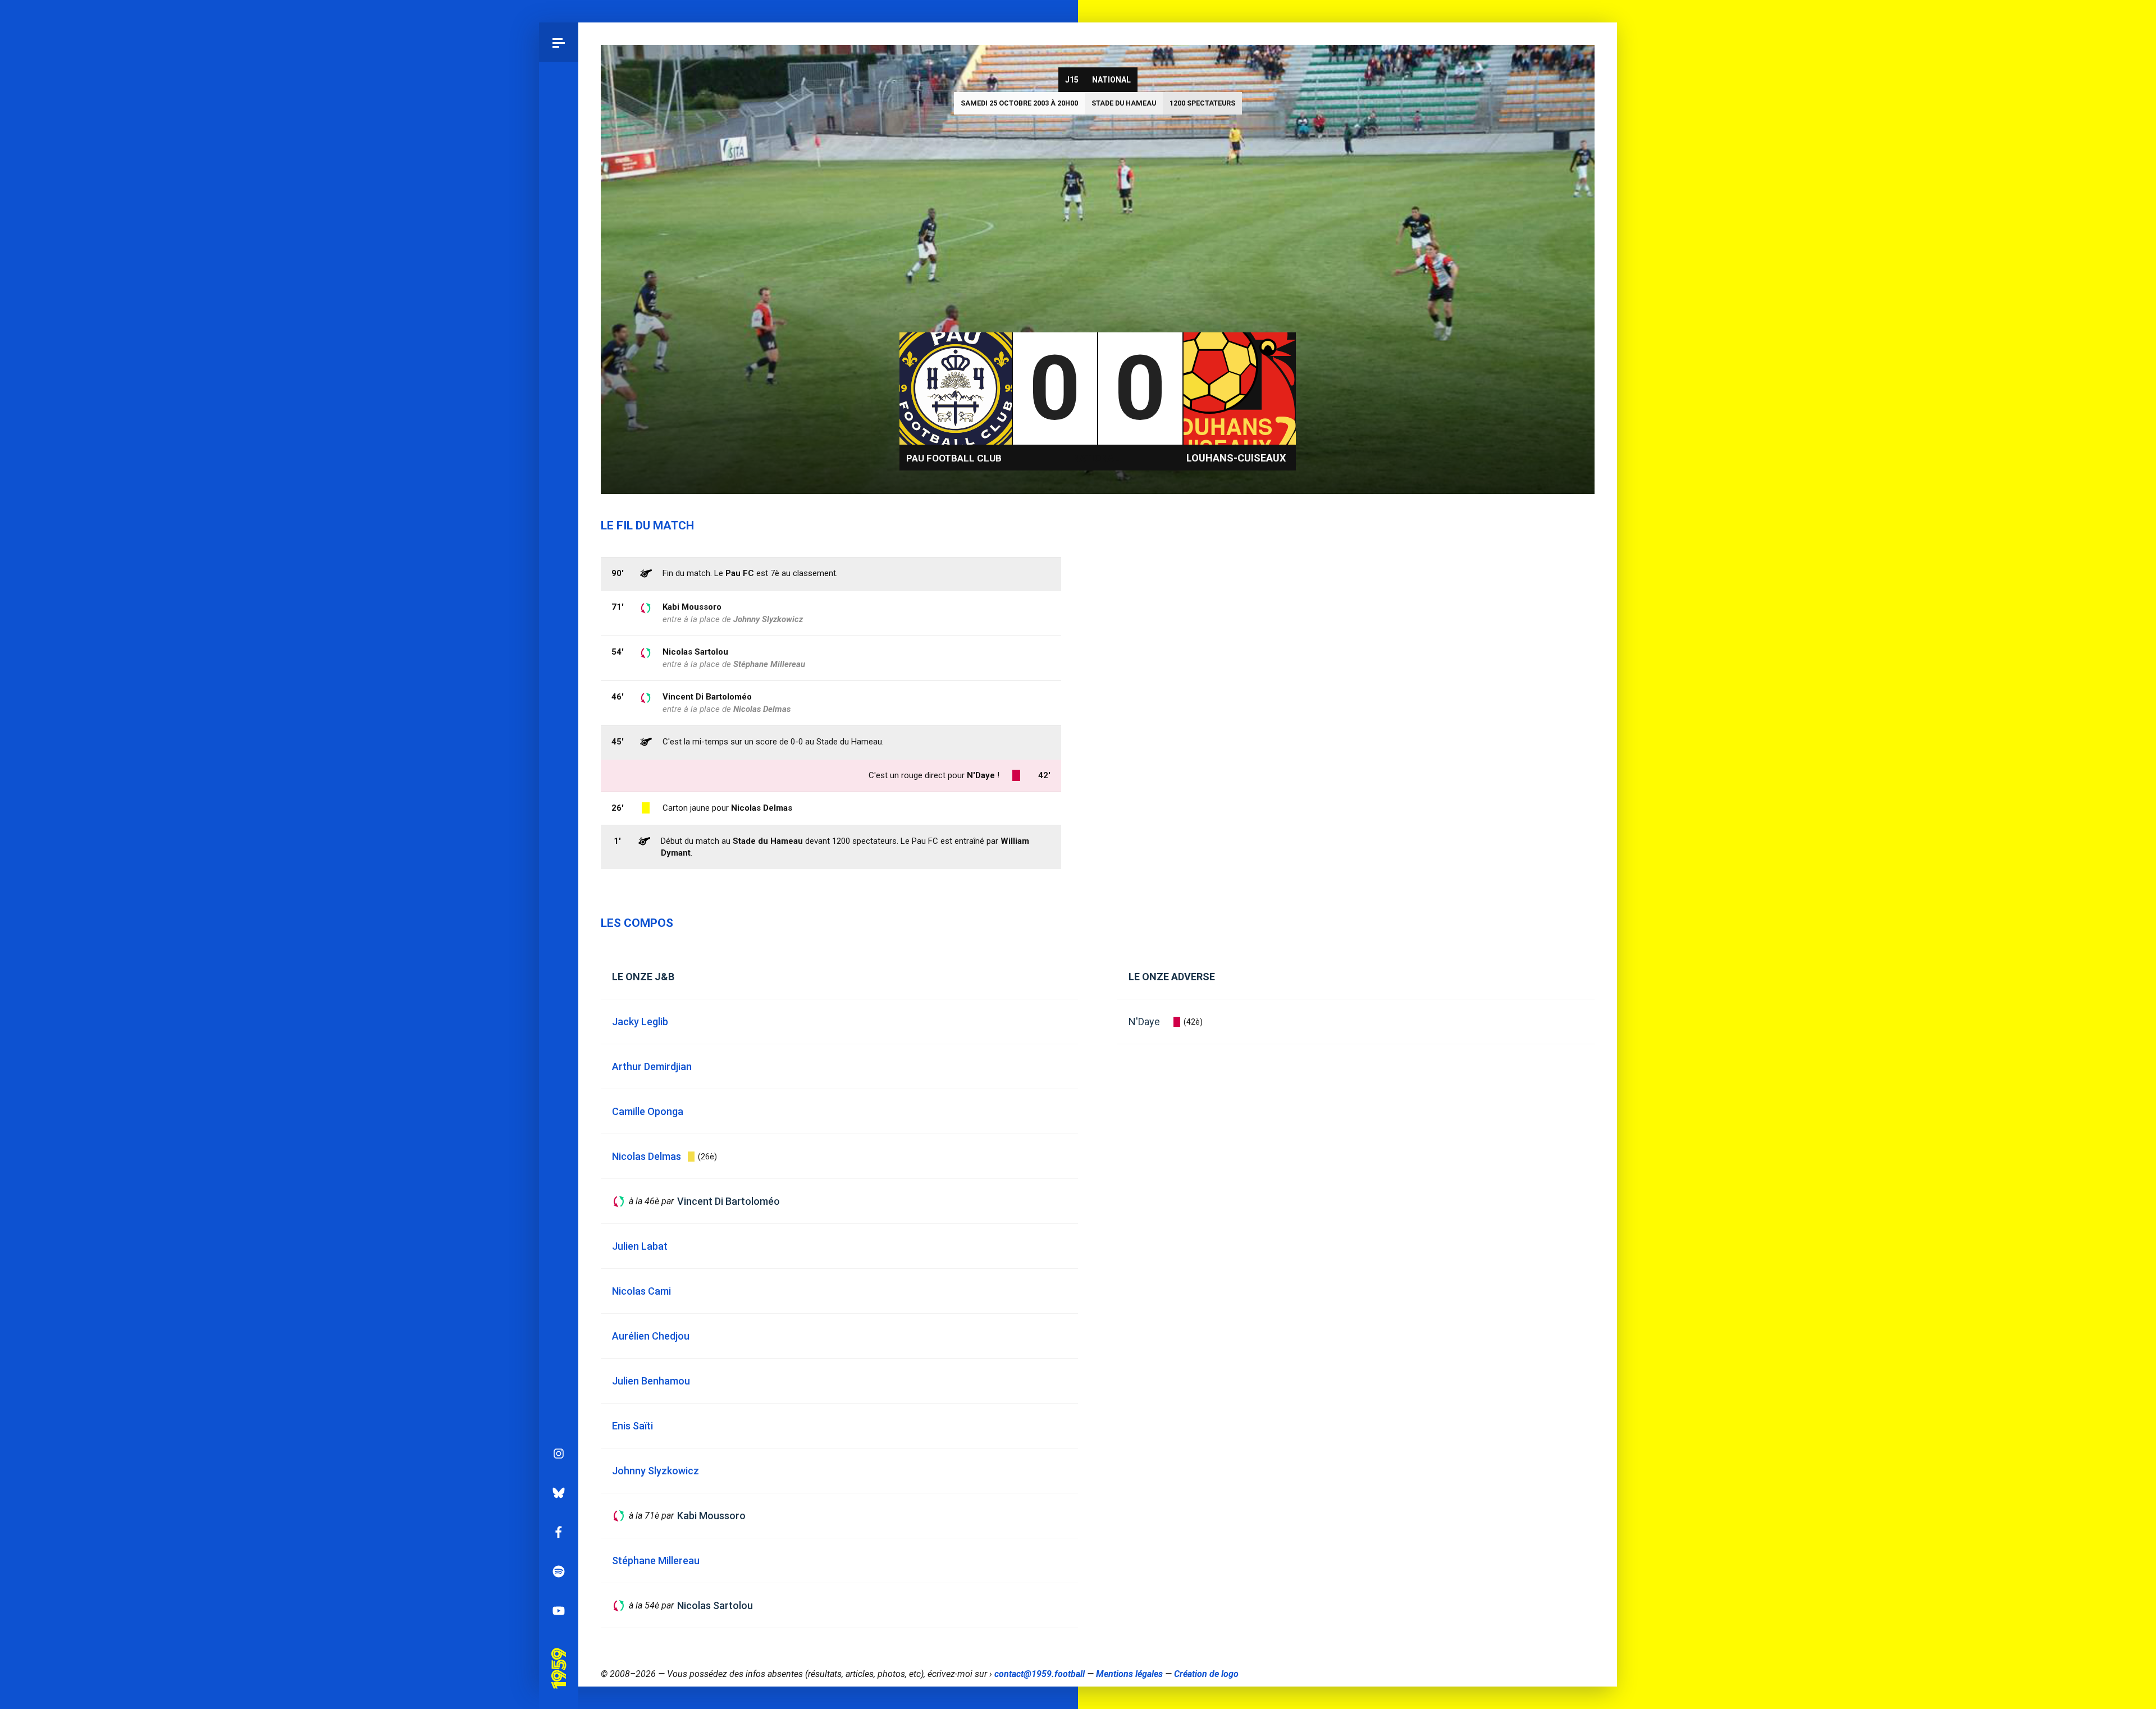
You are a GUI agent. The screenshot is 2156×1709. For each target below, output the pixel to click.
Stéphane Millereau (769, 664)
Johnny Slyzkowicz (768, 619)
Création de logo (1206, 1674)
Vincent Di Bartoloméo (707, 697)
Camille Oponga (648, 1111)
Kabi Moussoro (692, 607)
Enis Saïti (632, 1426)
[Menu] (559, 42)
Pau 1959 (558, 1652)
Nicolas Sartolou (695, 652)
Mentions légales (1129, 1674)
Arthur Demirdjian (652, 1066)
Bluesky (559, 1493)
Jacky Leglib (640, 1022)
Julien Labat (640, 1246)
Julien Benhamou (651, 1381)
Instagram (559, 1454)
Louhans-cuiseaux (1236, 458)
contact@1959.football (1040, 1674)
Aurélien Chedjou (651, 1336)
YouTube (559, 1611)
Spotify (559, 1571)
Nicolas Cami (641, 1291)
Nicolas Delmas (762, 808)
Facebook (559, 1532)
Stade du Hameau (1124, 103)
